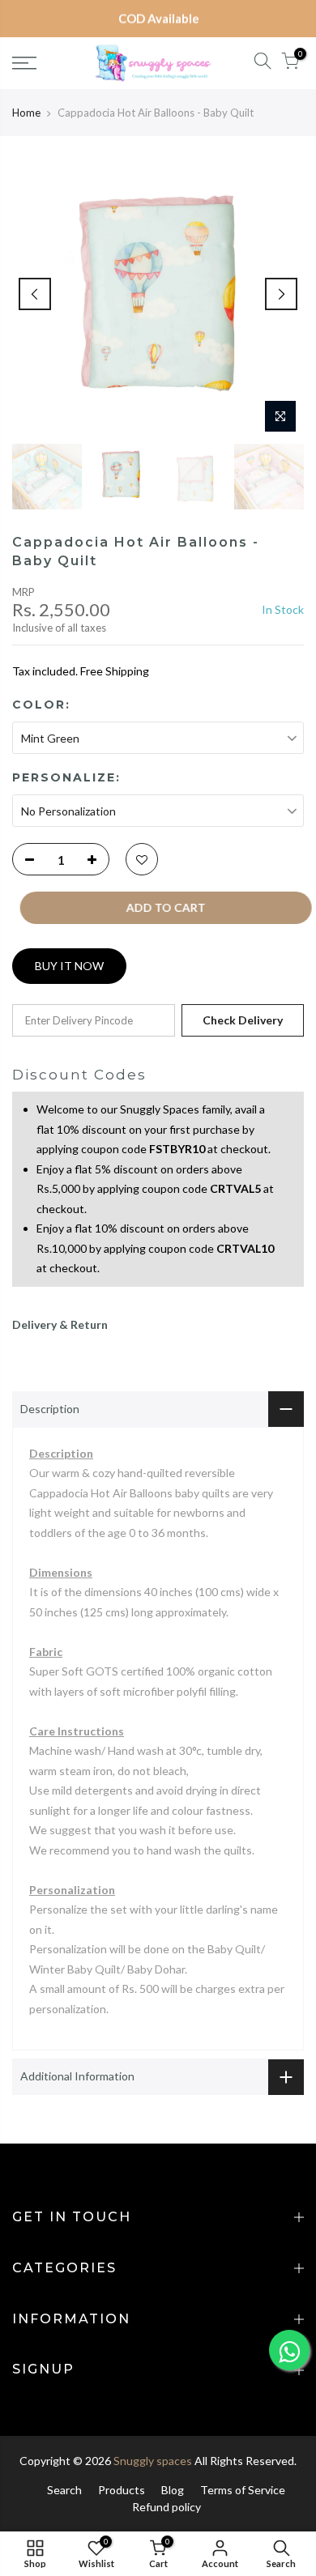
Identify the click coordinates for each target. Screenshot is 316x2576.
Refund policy (167, 2507)
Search (64, 2490)
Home (26, 113)
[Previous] (35, 294)
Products (122, 2490)
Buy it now (69, 966)
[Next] (281, 294)
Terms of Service (243, 2490)
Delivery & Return (60, 1324)
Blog (173, 2490)
